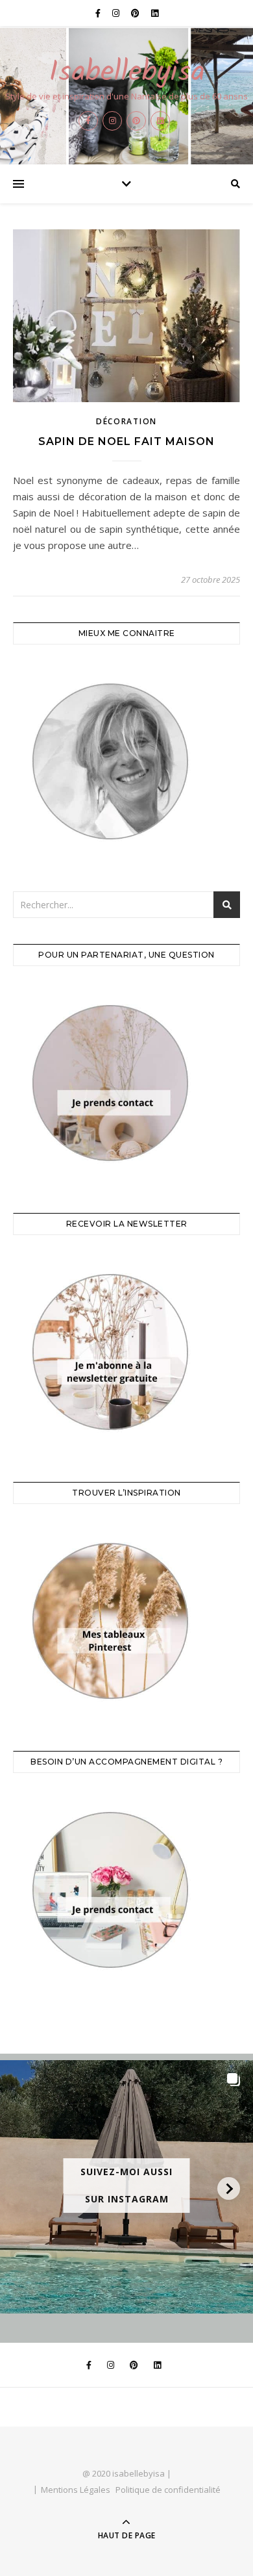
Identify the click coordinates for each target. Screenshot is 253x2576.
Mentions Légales (76, 2490)
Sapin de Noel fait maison (126, 441)
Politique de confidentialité (168, 2490)
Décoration (126, 421)
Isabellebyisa (127, 73)
